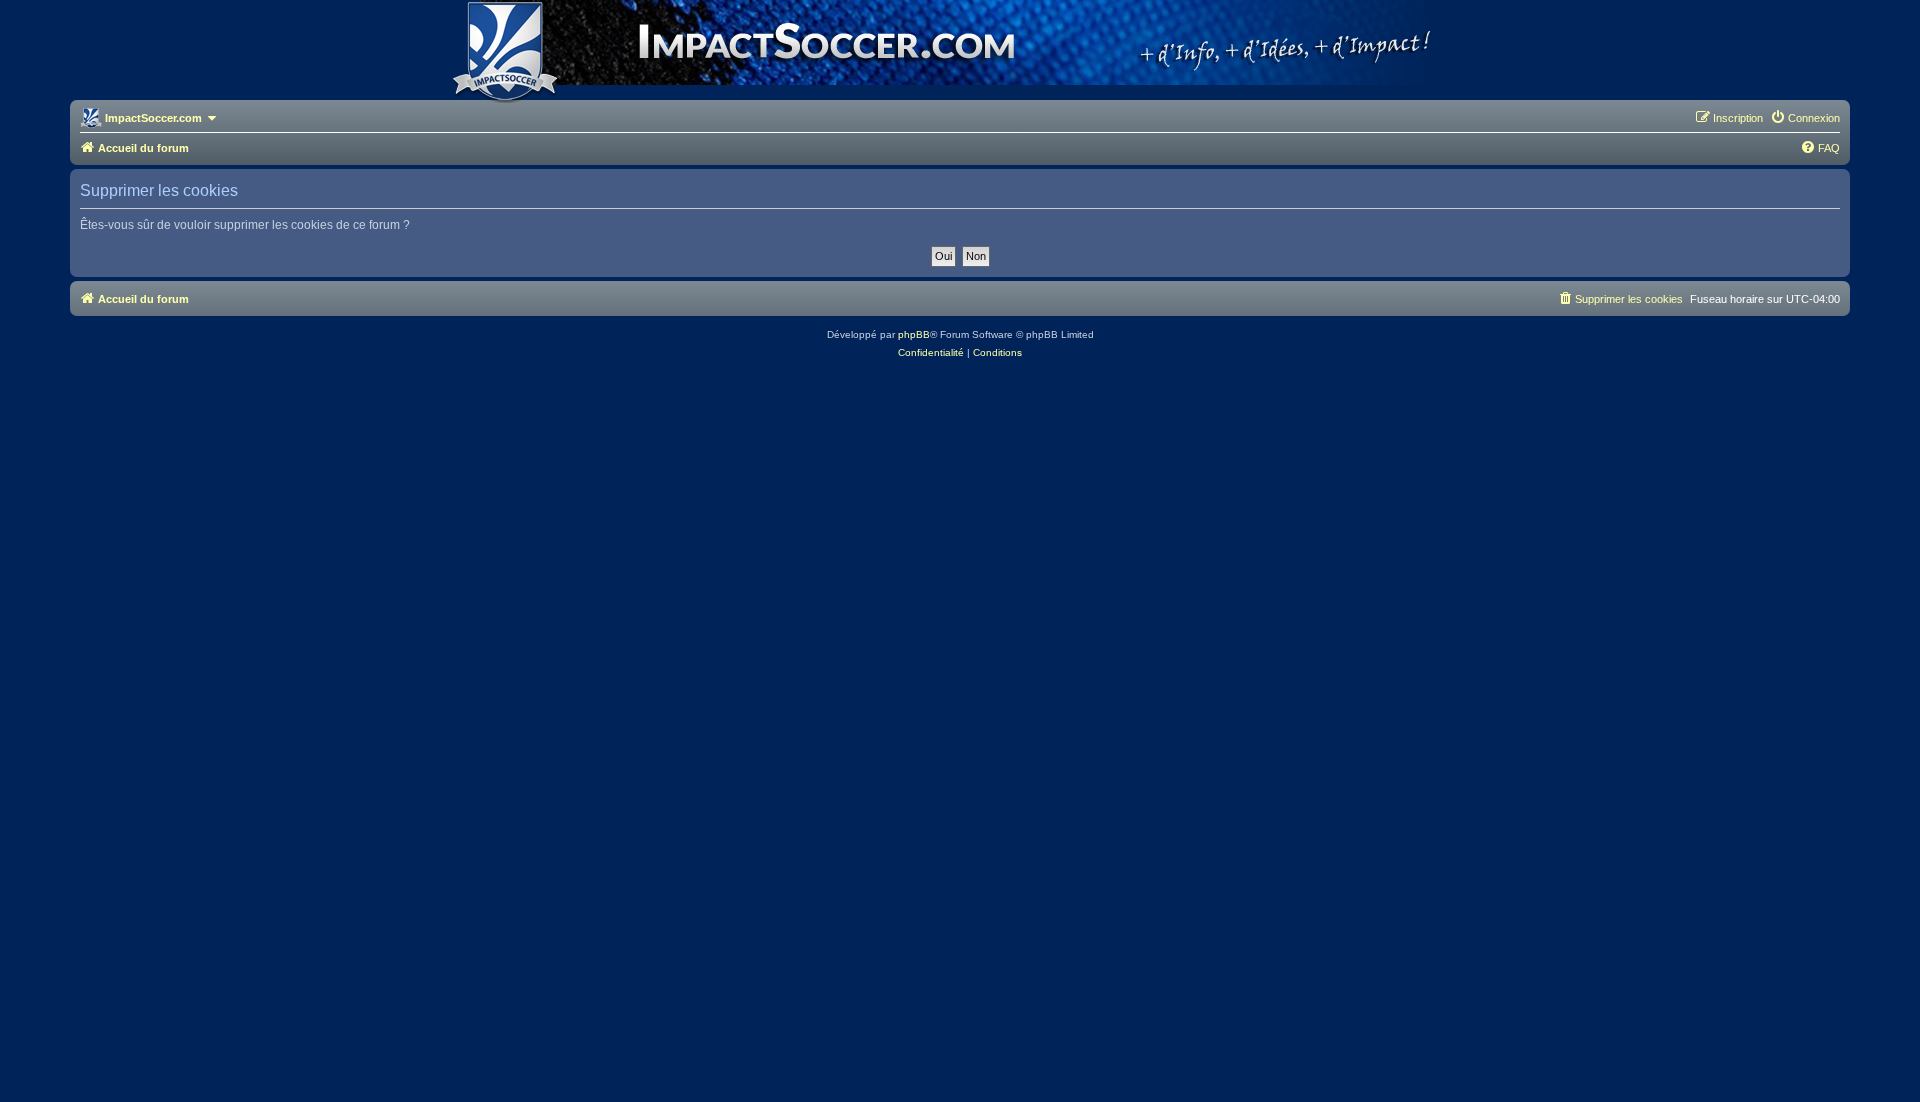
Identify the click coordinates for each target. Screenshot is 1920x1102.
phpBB (914, 334)
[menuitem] (1805, 118)
